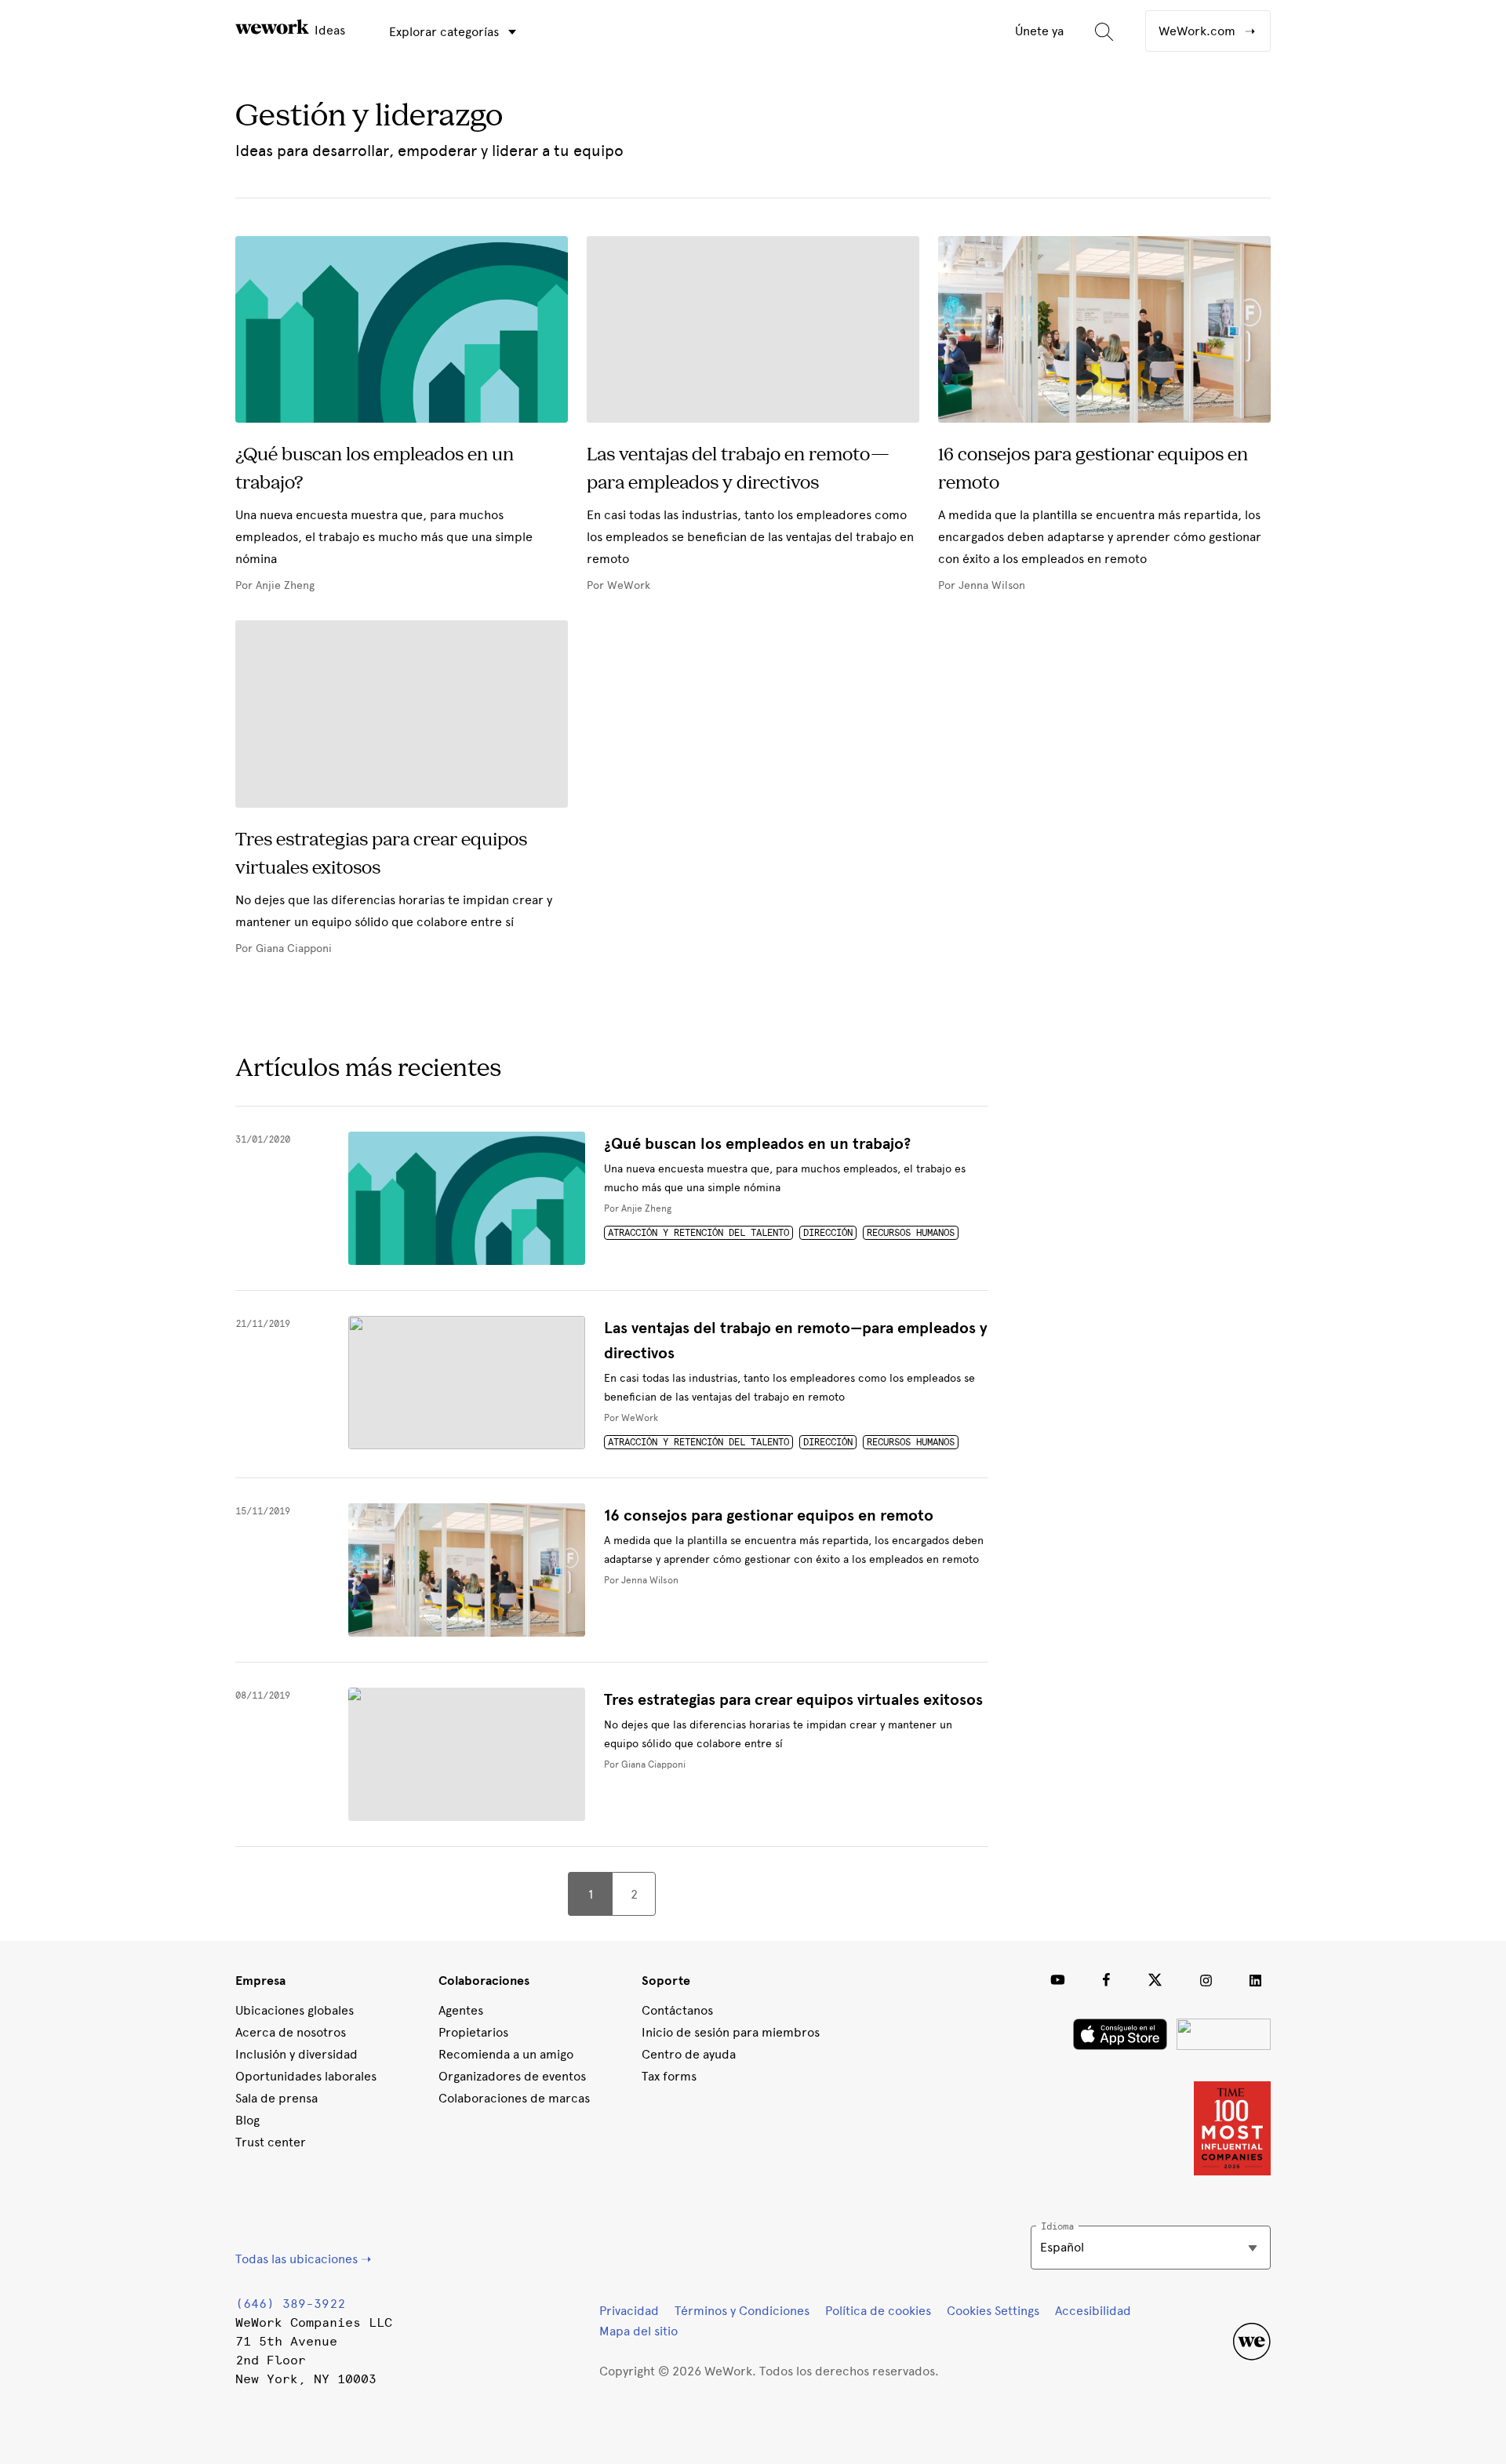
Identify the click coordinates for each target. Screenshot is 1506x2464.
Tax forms (669, 2076)
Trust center (271, 2142)
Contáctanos (677, 2010)
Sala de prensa (276, 2098)
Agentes (461, 2010)
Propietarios (473, 2032)
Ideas (328, 30)
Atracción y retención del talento (698, 1233)
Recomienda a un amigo (506, 2054)
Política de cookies (878, 2311)
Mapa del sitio (638, 2331)
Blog (247, 2120)
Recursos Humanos (911, 1233)
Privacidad (629, 2311)
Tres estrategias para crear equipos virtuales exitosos (793, 1700)
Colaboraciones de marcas (514, 2098)
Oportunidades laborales (306, 2076)
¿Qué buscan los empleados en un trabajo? (757, 1144)
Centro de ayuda (689, 2054)
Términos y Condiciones (742, 2311)
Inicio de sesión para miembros (731, 2032)
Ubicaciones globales (295, 2010)
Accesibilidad (1093, 2311)
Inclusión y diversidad (296, 2054)
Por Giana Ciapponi (645, 1764)
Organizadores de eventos (512, 2076)
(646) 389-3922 (290, 2304)
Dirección (828, 1233)
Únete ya (1039, 31)
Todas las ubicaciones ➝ (303, 2259)
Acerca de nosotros (291, 2032)
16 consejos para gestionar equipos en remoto (769, 1515)
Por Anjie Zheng (638, 1208)
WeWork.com (1199, 31)
